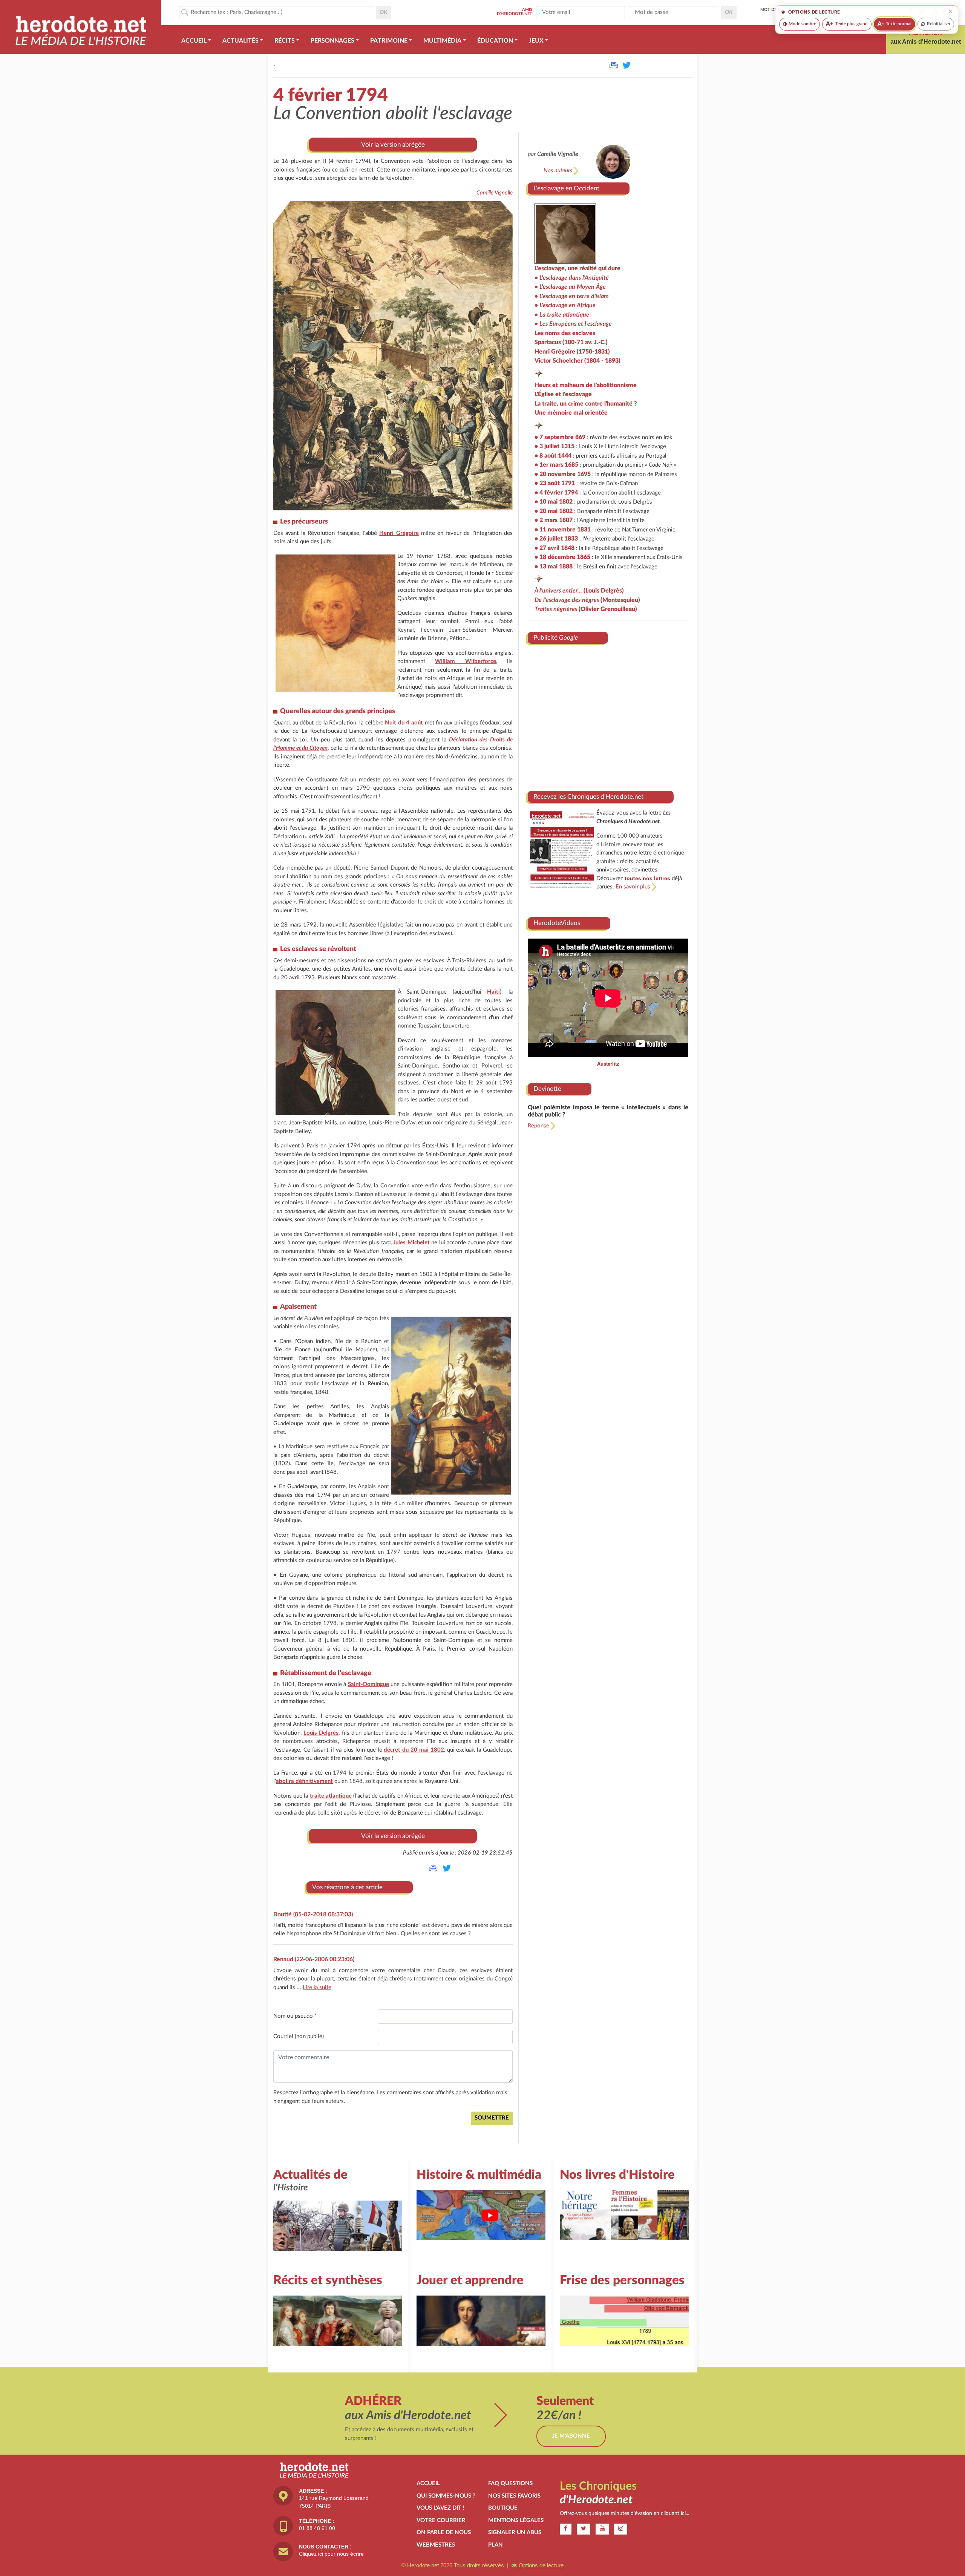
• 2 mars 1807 (554, 520)
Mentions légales (516, 2520)
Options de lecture (540, 2565)
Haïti (493, 992)
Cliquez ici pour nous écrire (331, 2554)
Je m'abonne (571, 2436)
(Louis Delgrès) (579, 591)
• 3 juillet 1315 (554, 446)
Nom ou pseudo (295, 2016)
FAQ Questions (510, 2483)
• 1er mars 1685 (556, 465)
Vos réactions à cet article (347, 1887)
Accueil (428, 2483)
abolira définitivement (304, 1781)
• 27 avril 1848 (554, 548)
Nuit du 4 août (404, 723)
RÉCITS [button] (285, 41)
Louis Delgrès (321, 1733)
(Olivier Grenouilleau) (586, 609)
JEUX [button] (536, 41)
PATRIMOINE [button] (389, 41)
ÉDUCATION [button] (495, 41)
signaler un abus (515, 2532)
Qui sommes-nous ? (446, 2496)
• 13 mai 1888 (554, 567)
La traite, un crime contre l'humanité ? (586, 404)
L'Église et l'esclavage (563, 394)
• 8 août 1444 (553, 456)
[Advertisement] (608, 715)
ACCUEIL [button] (194, 41)
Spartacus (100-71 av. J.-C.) (571, 342)
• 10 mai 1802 (554, 502)
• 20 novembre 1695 (563, 474)
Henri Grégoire (399, 533)
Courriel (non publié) (299, 2036)
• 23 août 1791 (555, 483)
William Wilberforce (466, 661)
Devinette (547, 1089)
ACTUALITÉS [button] (240, 41)
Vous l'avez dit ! (440, 2508)
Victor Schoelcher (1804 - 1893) (577, 361)
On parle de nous (444, 2532)
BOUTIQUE (503, 2508)
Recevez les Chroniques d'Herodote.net (588, 797)
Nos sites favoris (514, 2496)
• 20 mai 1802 (554, 511)
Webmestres (436, 2545)
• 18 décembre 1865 (562, 557)
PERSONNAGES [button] (332, 41)
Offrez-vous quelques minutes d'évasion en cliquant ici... (624, 2513)
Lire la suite (317, 1987)
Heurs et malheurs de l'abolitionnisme (586, 385)
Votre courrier (441, 2520)
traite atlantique (331, 1796)
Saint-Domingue (368, 1684)
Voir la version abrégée (393, 145)
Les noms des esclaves (565, 333)
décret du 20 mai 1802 (414, 1750)
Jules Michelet (411, 1243)
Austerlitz (608, 1064)
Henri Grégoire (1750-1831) (572, 352)
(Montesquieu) (587, 600)
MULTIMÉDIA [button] (442, 41)
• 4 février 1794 (556, 493)
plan (496, 2545)
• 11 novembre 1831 (563, 530)
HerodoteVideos (557, 923)
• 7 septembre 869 (560, 437)
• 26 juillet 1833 (556, 539)
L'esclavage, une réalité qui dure (577, 268)
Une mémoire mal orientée (571, 413)
